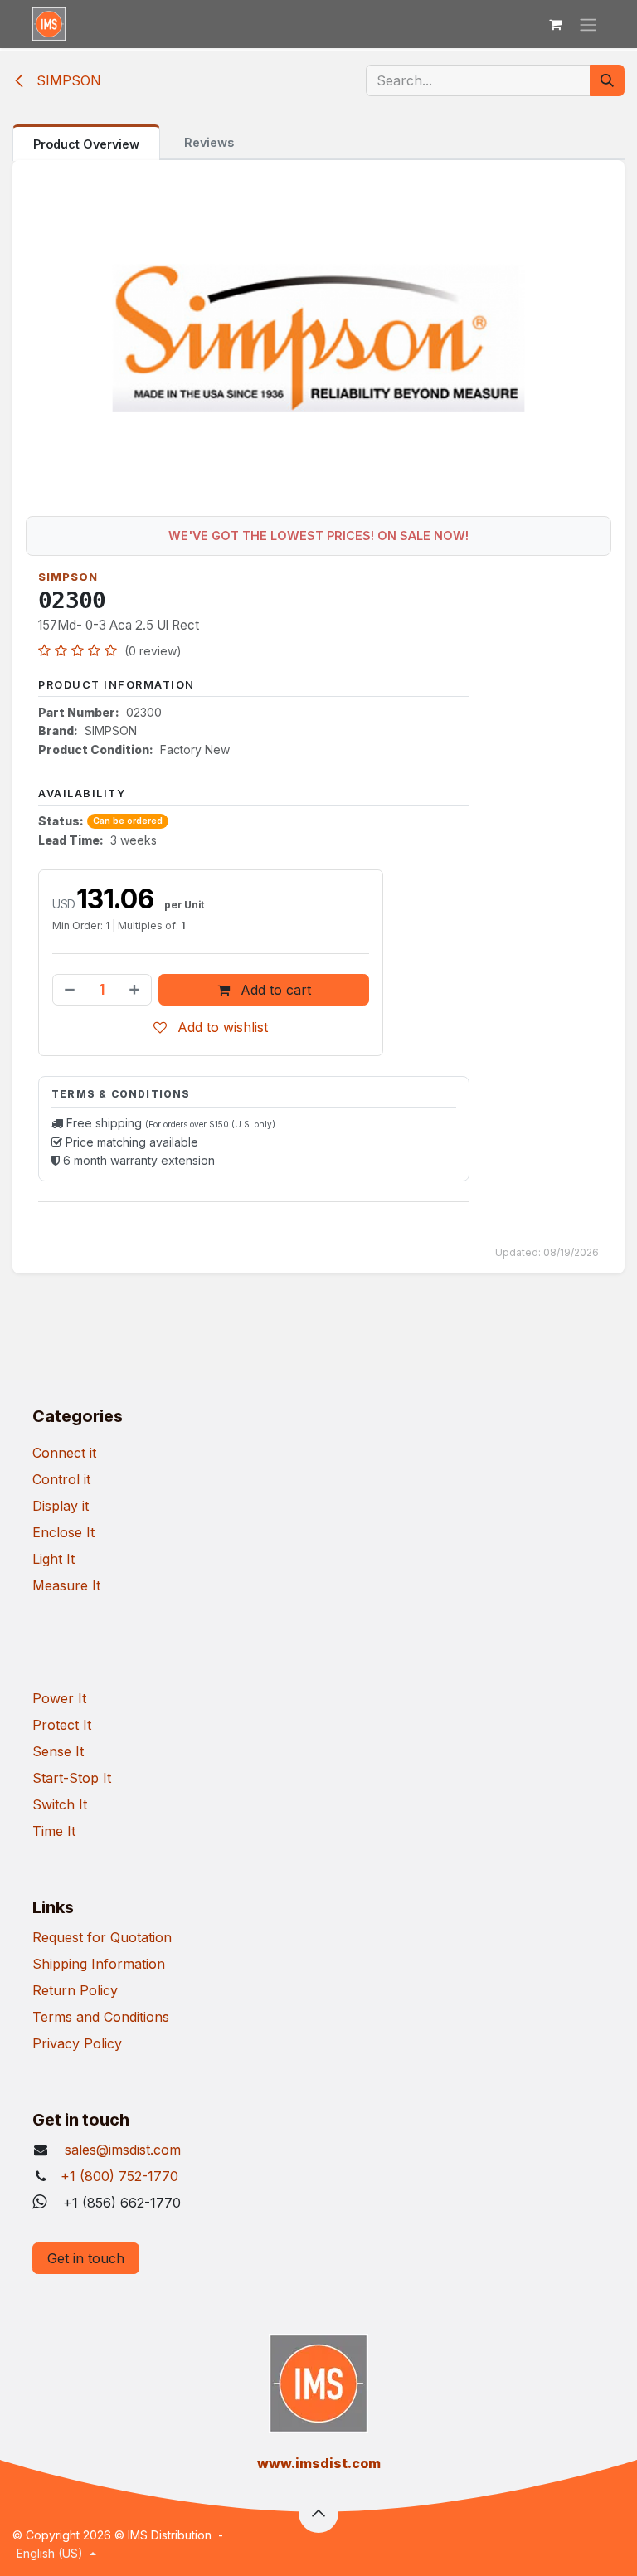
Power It (59, 1698)
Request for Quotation (102, 1937)
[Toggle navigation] (588, 24)
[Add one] (136, 990)
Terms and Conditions (101, 2017)
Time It (54, 1831)
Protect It (62, 1725)
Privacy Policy (77, 2043)
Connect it (64, 1453)
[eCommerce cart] (555, 24)
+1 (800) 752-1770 (119, 2176)
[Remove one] (68, 990)
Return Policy (75, 1990)
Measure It (66, 1585)
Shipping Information (99, 1964)
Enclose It (63, 1532)
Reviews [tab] (209, 142)
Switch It (60, 1804)
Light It (53, 1559)
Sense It (58, 1751)
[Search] (607, 80)
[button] (318, 2513)
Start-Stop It (72, 1778)
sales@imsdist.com (121, 2150)
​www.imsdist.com (319, 2463)
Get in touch (86, 2258)
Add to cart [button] (274, 990)
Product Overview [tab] (86, 144)
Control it (61, 1479)
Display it (61, 1506)
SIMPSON (67, 80)
